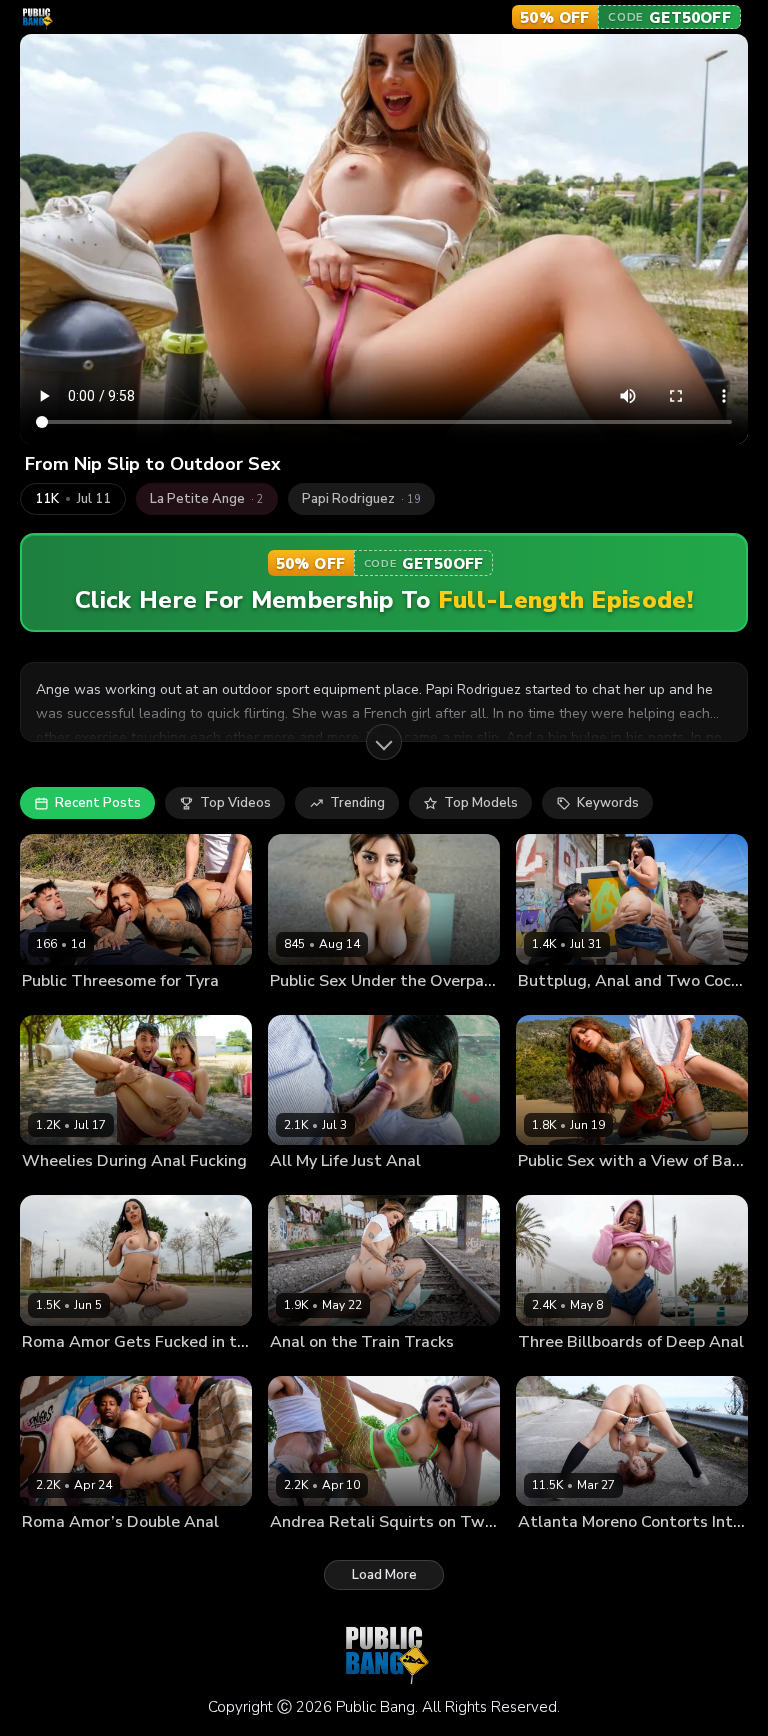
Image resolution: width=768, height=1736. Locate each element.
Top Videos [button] (235, 803)
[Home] (36, 17)
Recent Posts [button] (98, 803)
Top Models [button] (481, 803)
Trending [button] (357, 803)
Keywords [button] (608, 803)
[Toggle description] (384, 742)
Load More (384, 1575)
